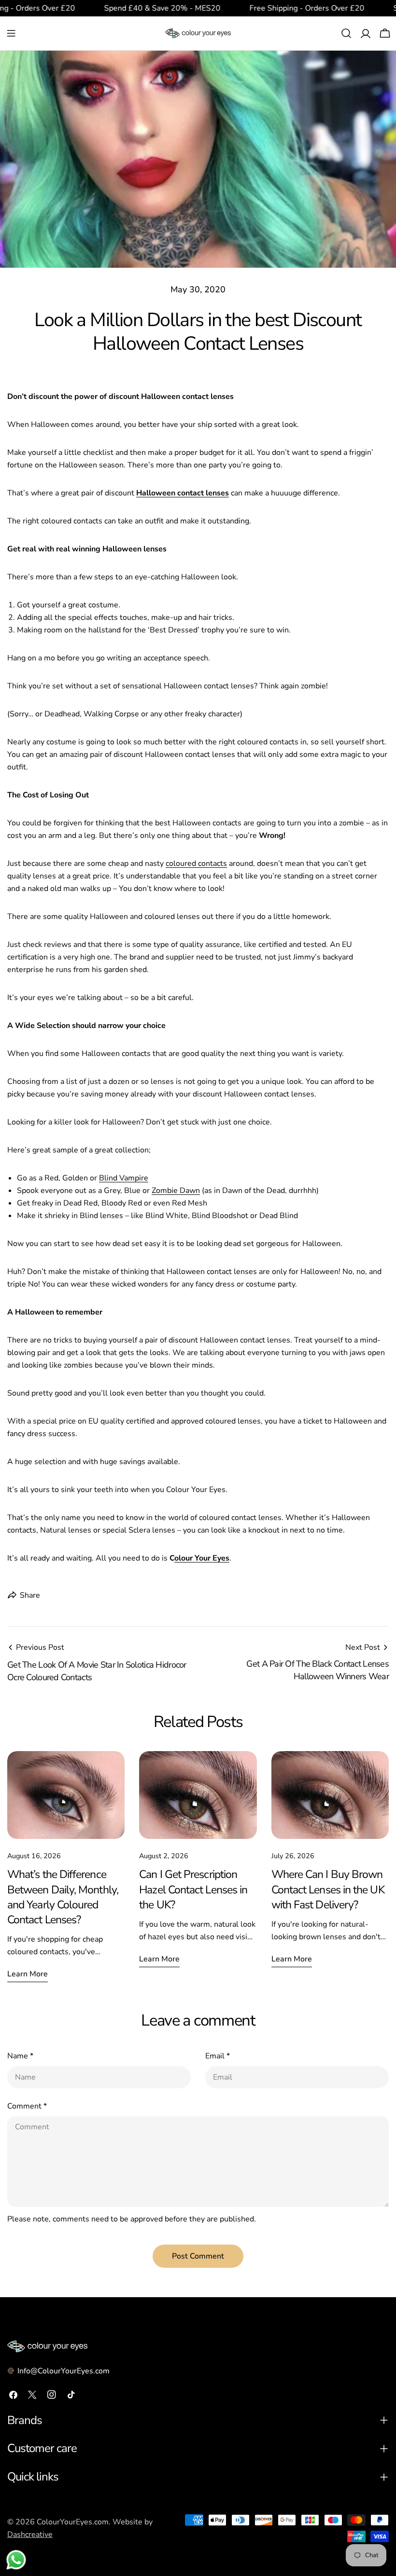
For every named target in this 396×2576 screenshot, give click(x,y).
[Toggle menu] (11, 33)
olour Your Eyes (202, 1558)
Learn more (28, 1974)
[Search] (346, 33)
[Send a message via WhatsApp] (16, 2560)
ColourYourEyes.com (73, 2522)
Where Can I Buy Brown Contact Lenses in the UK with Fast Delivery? (328, 1889)
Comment (27, 2106)
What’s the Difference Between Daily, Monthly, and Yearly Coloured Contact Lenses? (63, 1897)
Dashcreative (30, 2535)
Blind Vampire (124, 1178)
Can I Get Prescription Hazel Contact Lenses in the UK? (193, 1889)
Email (218, 2056)
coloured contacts (196, 863)
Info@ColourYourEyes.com (64, 2371)
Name (20, 2056)
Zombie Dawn (176, 1191)
